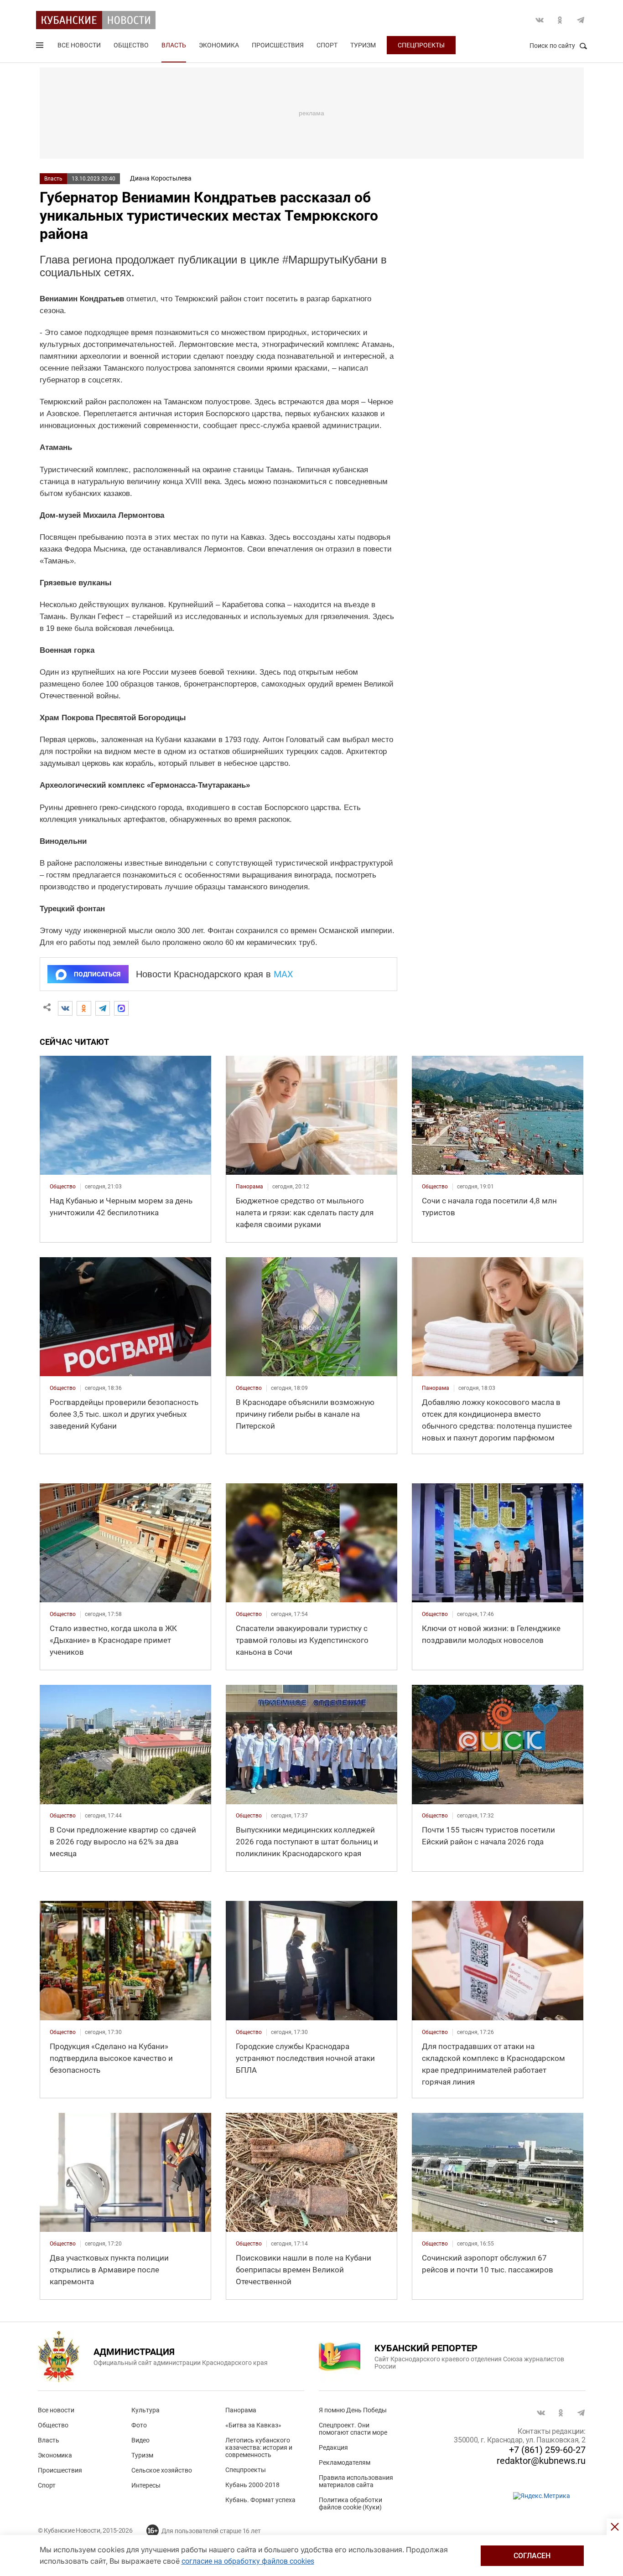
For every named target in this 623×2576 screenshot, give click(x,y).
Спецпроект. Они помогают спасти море (353, 2429)
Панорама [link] (249, 1187)
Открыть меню (41, 47)
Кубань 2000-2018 (252, 2485)
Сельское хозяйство (162, 2470)
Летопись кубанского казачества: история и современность (259, 2447)
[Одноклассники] (84, 1008)
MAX (283, 974)
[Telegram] (103, 1008)
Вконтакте (540, 20)
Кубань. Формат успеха (260, 2500)
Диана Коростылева (161, 178)
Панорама (241, 2410)
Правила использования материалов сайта (356, 2481)
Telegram (581, 20)
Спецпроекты (421, 45)
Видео (140, 2440)
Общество (131, 45)
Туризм (363, 45)
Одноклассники (560, 20)
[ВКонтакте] (65, 1008)
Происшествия (278, 45)
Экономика (219, 45)
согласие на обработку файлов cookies (248, 2561)
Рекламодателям (345, 2462)
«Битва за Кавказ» (253, 2425)
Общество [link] (63, 1187)
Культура (145, 2410)
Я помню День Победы (353, 2410)
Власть (174, 45)
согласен (532, 2556)
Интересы (146, 2485)
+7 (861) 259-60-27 (547, 2450)
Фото (139, 2425)
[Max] (121, 1008)
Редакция (333, 2447)
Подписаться (97, 974)
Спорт (327, 45)
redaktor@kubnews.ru (541, 2461)
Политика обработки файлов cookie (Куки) (350, 2504)
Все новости (79, 45)
